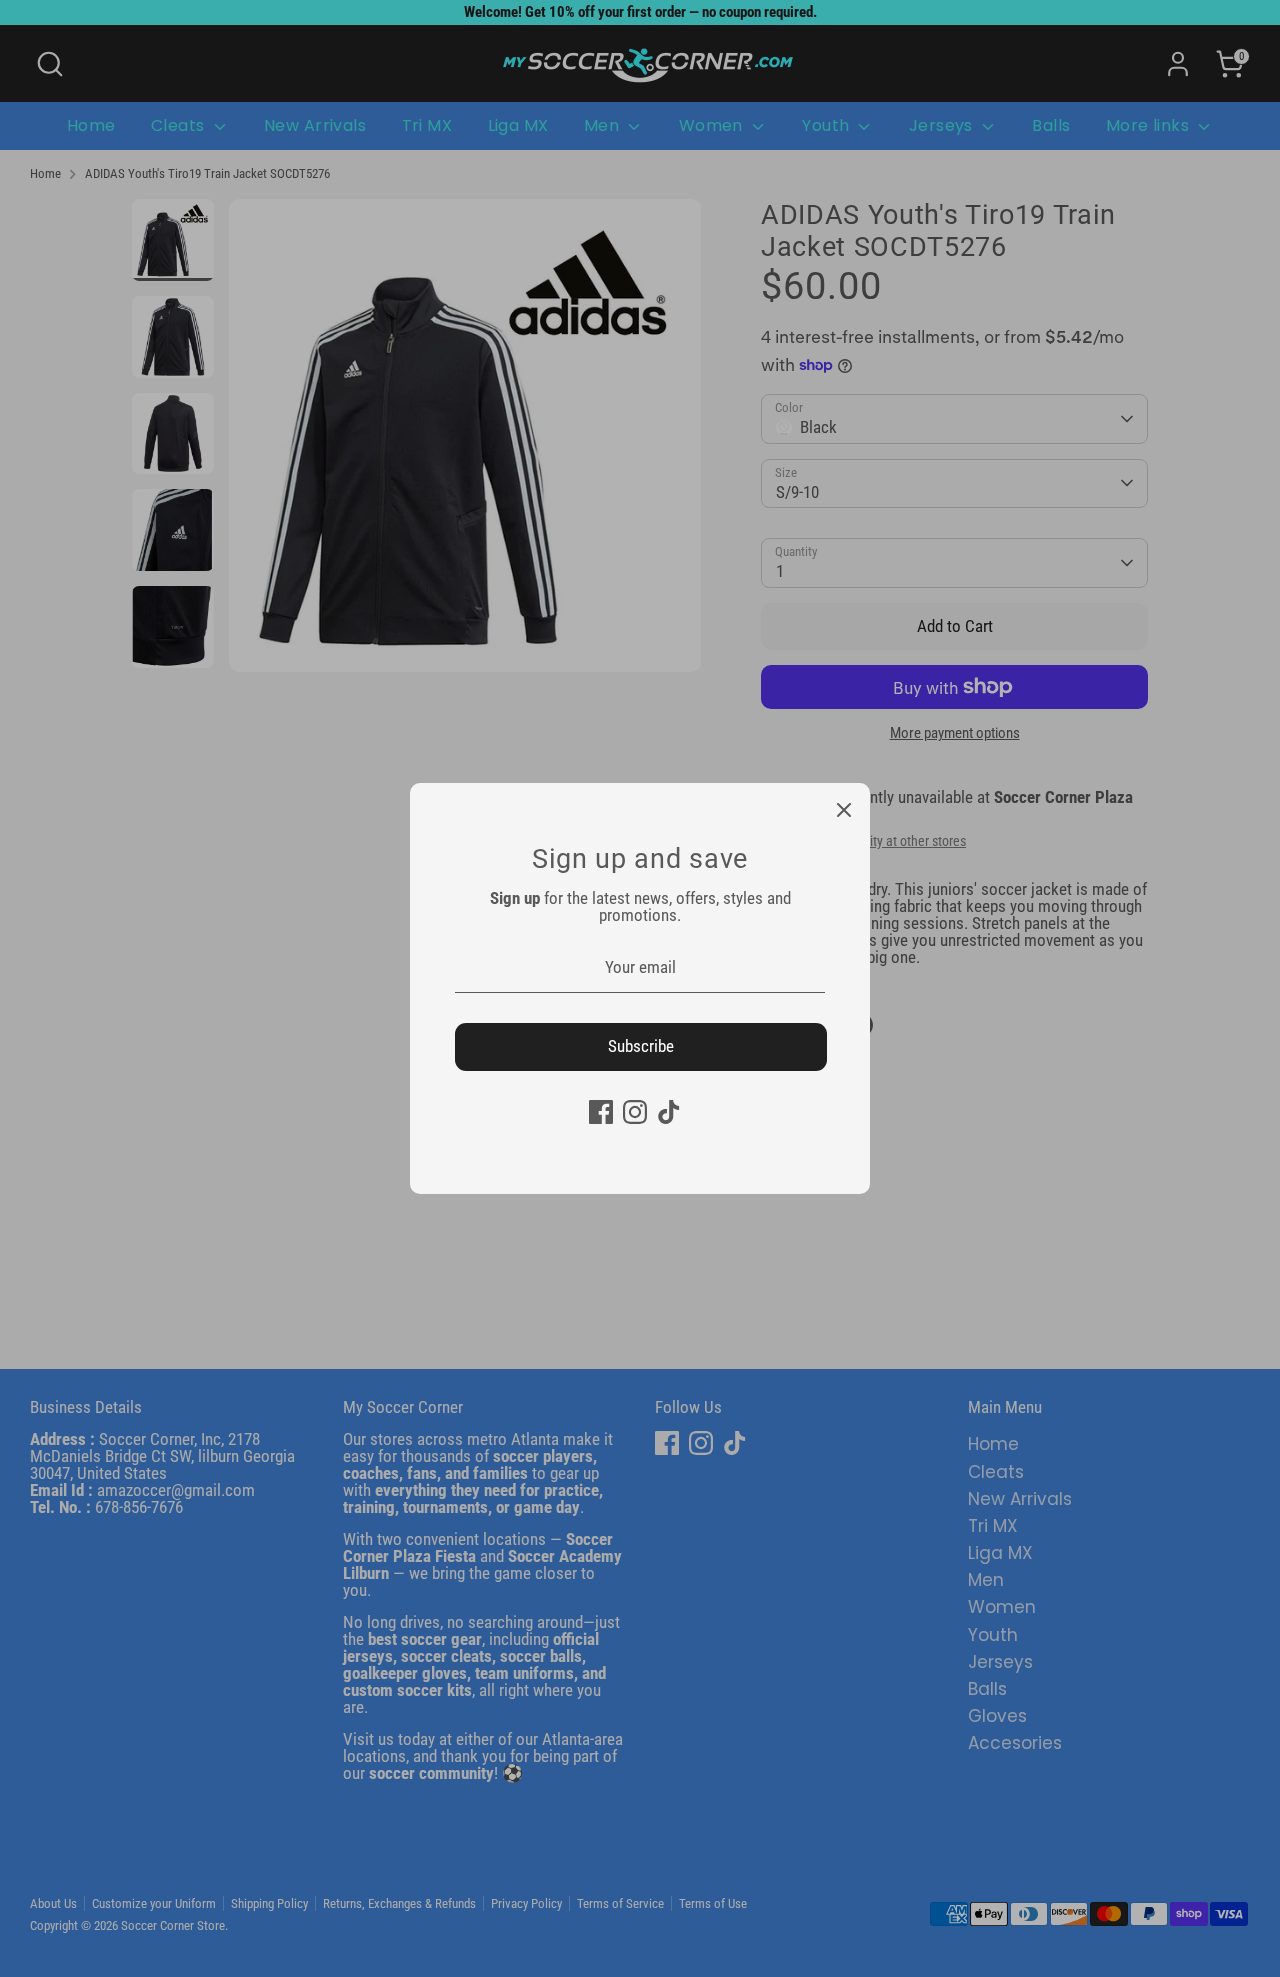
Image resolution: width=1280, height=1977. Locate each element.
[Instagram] (635, 1112)
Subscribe (641, 1046)
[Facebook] (601, 1112)
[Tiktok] (669, 1112)
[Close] (844, 809)
